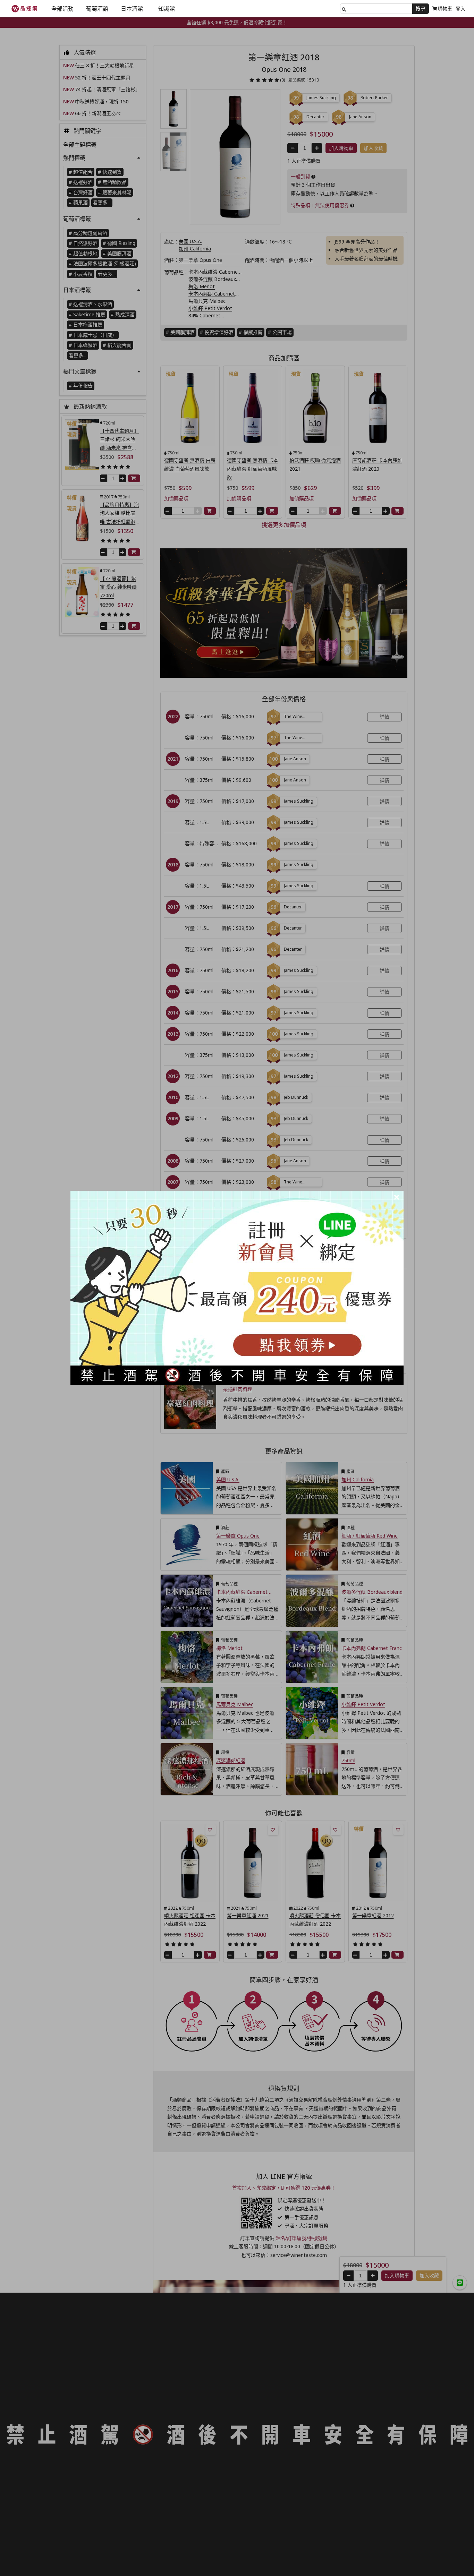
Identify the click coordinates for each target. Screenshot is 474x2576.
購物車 (445, 8)
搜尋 (421, 8)
